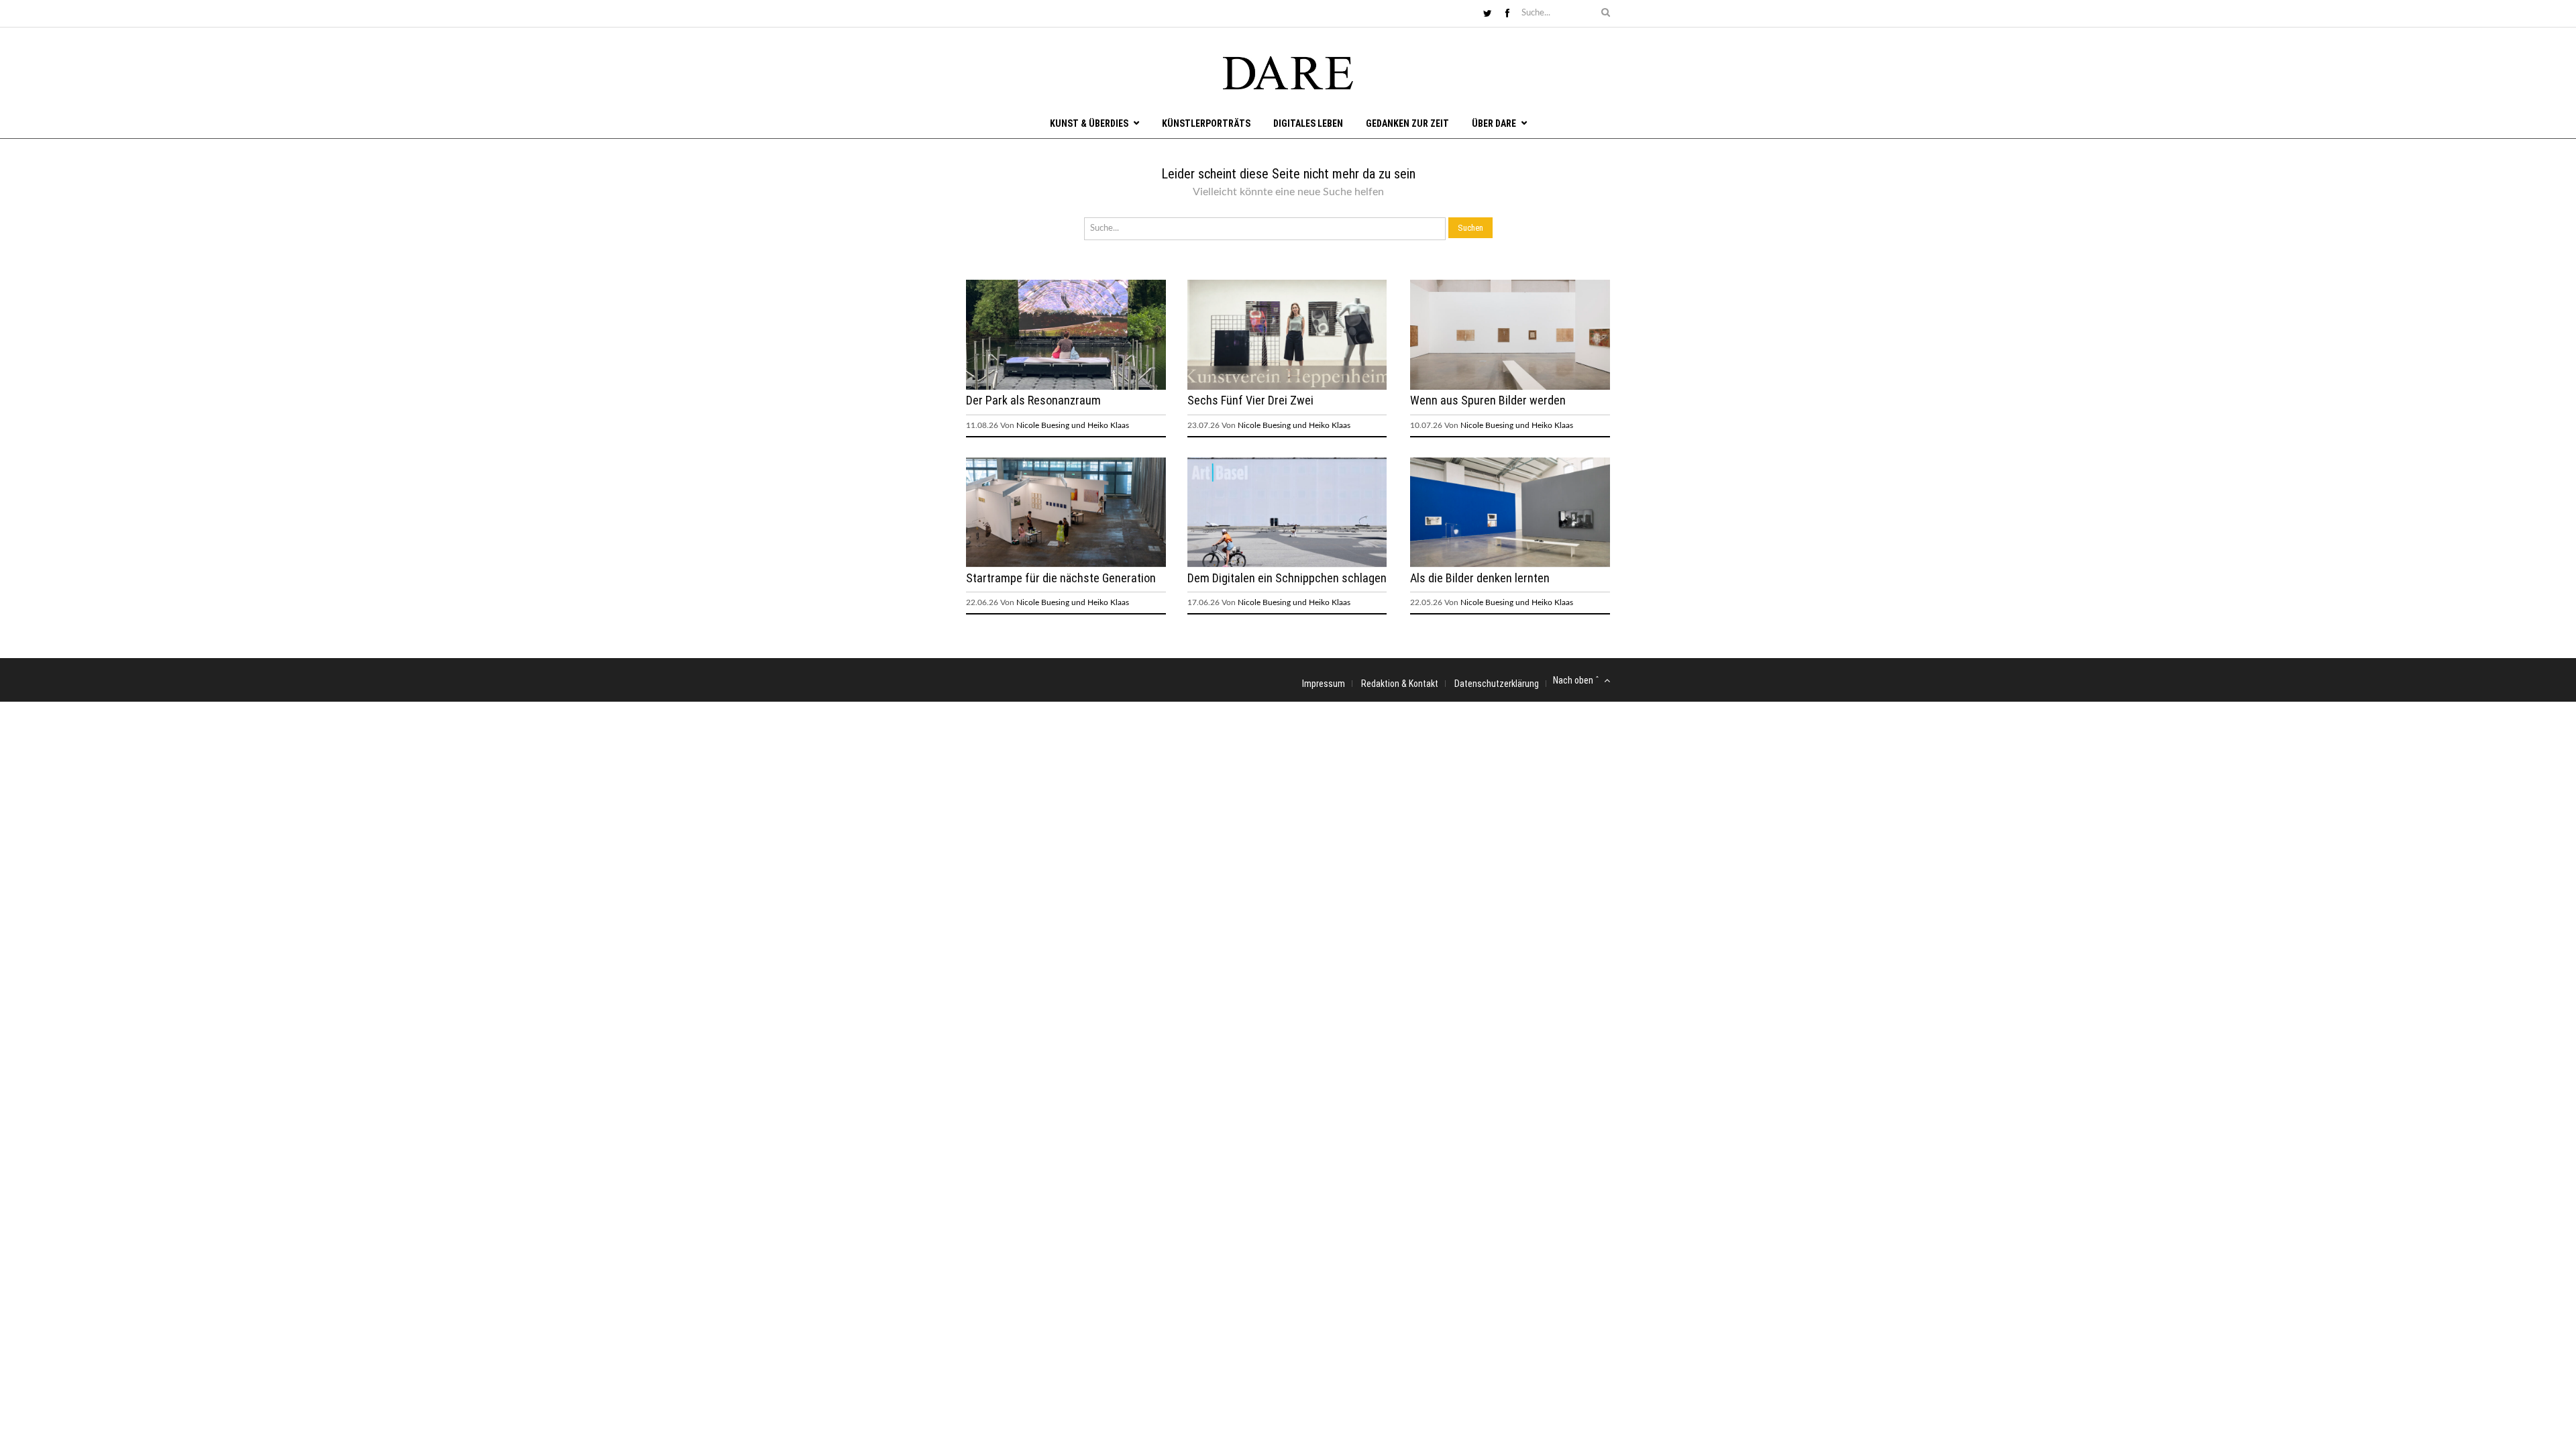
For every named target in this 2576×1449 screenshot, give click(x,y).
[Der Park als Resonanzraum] (1066, 387)
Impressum (1324, 684)
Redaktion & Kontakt (1400, 684)
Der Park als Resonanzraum (1033, 400)
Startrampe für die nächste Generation (1061, 578)
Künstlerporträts (1206, 123)
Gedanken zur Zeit (1407, 123)
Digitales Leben (1308, 123)
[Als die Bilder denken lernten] (1510, 564)
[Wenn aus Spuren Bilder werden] (1510, 387)
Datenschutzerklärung (1497, 684)
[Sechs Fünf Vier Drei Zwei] (1287, 387)
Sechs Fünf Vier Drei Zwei (1250, 400)
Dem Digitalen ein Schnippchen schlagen (1287, 578)
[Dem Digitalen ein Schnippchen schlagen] (1287, 564)
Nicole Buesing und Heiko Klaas (1073, 425)
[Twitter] (1488, 14)
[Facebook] (1507, 14)
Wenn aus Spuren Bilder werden (1488, 400)
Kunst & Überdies (1089, 123)
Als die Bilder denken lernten (1480, 578)
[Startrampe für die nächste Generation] (1066, 564)
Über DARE (1494, 123)
